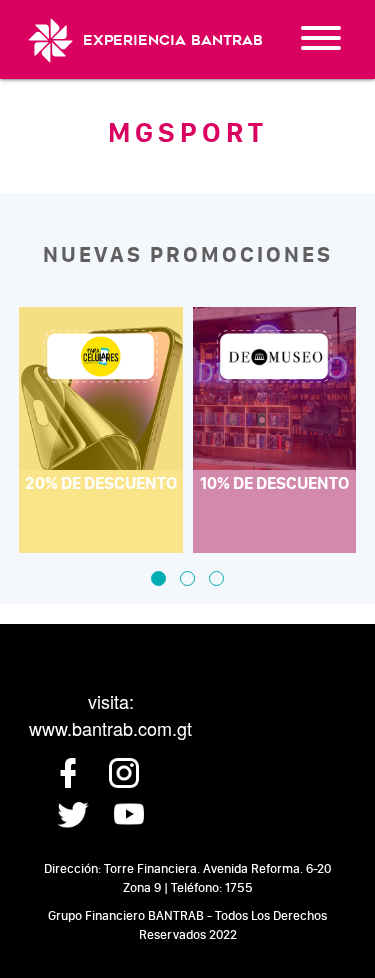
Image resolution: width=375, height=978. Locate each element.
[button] (158, 578)
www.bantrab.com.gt (110, 728)
